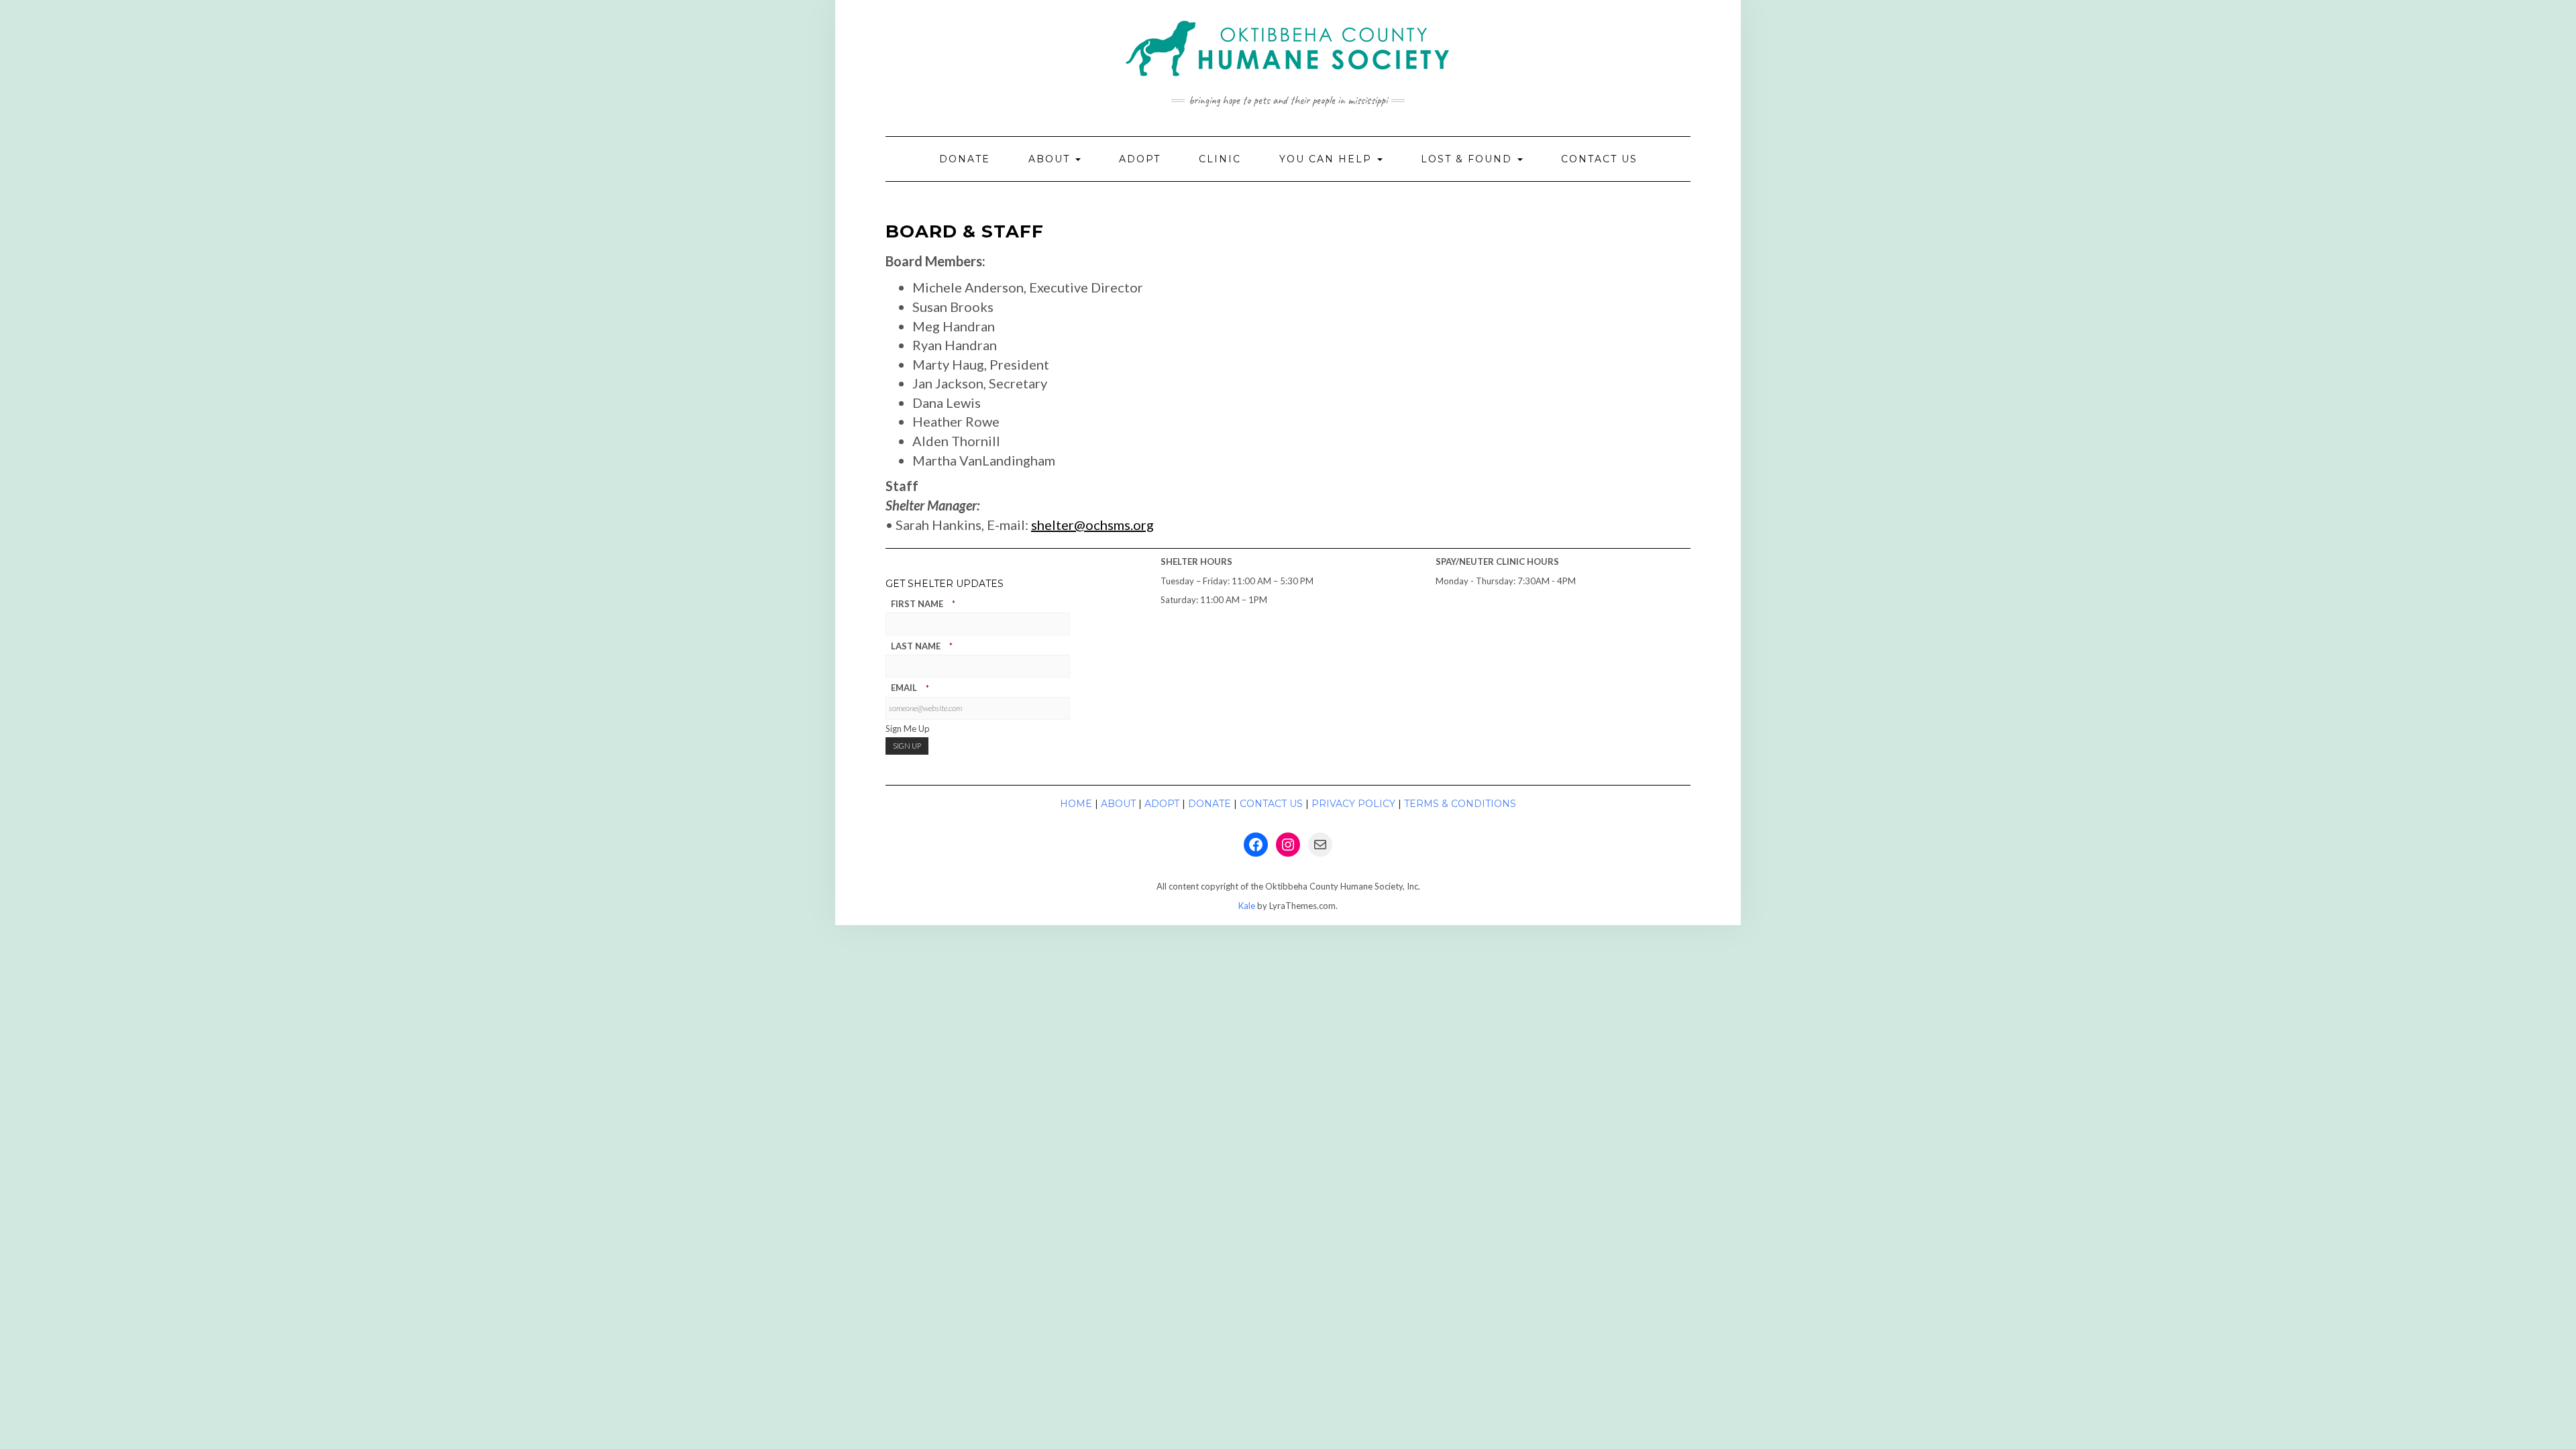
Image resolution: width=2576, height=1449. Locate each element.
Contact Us (1599, 159)
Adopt (1140, 159)
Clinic (1220, 159)
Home (1076, 804)
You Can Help (1328, 159)
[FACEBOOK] (1256, 845)
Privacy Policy (1353, 804)
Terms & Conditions (1460, 804)
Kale (1247, 906)
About (1051, 159)
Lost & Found (1468, 159)
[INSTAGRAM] (1288, 845)
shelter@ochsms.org (1092, 525)
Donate (965, 159)
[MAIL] (1320, 845)
